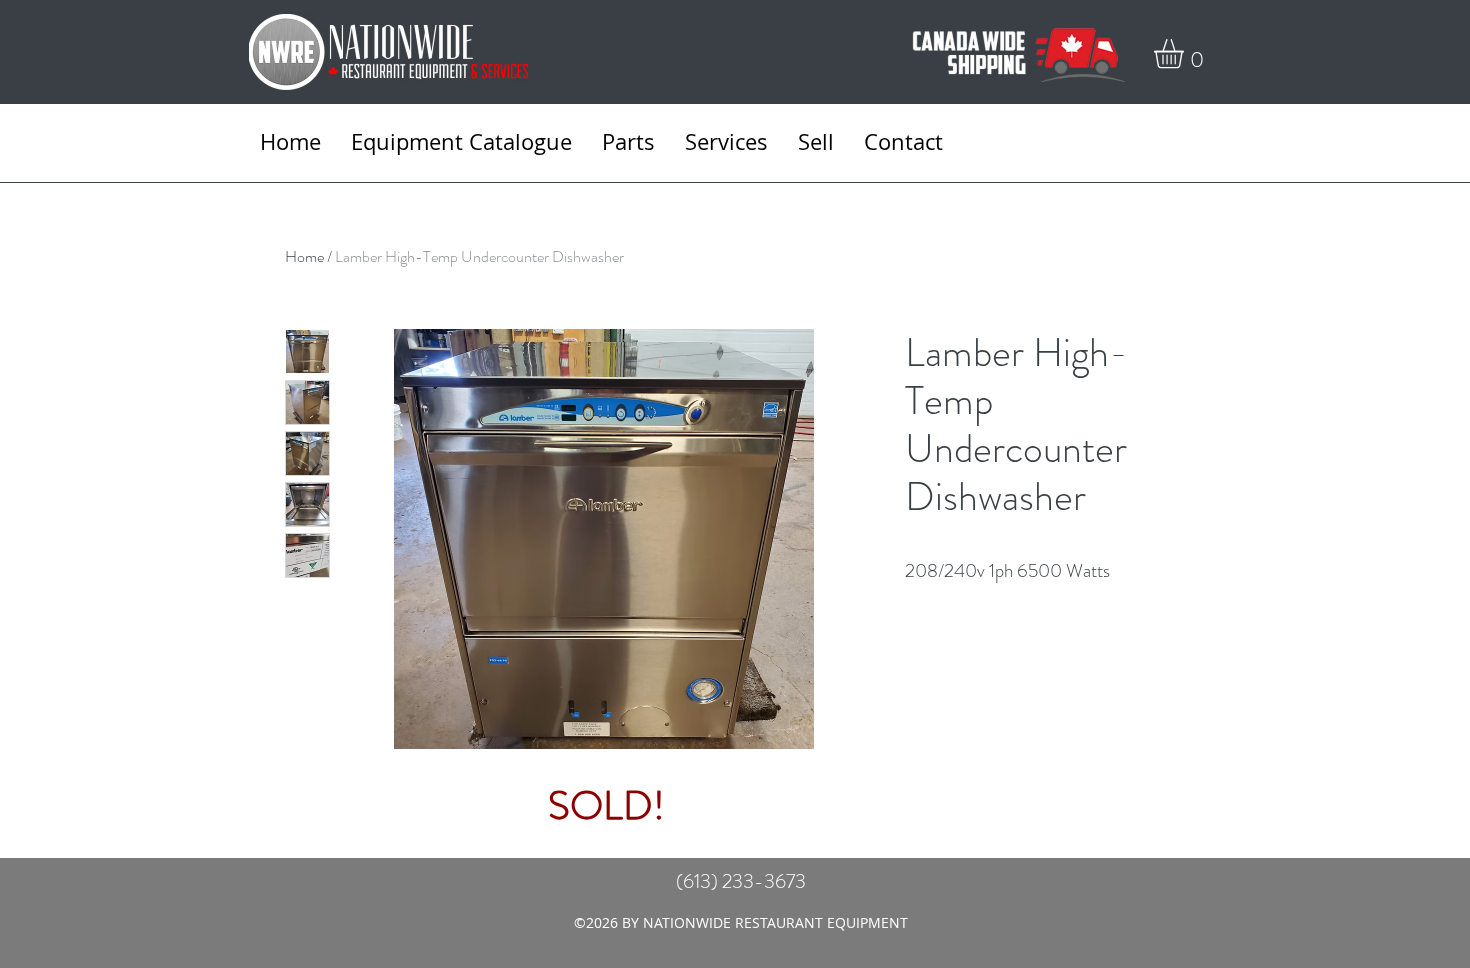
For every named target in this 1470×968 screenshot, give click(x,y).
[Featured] (605, 536)
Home (304, 256)
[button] (1186, 53)
